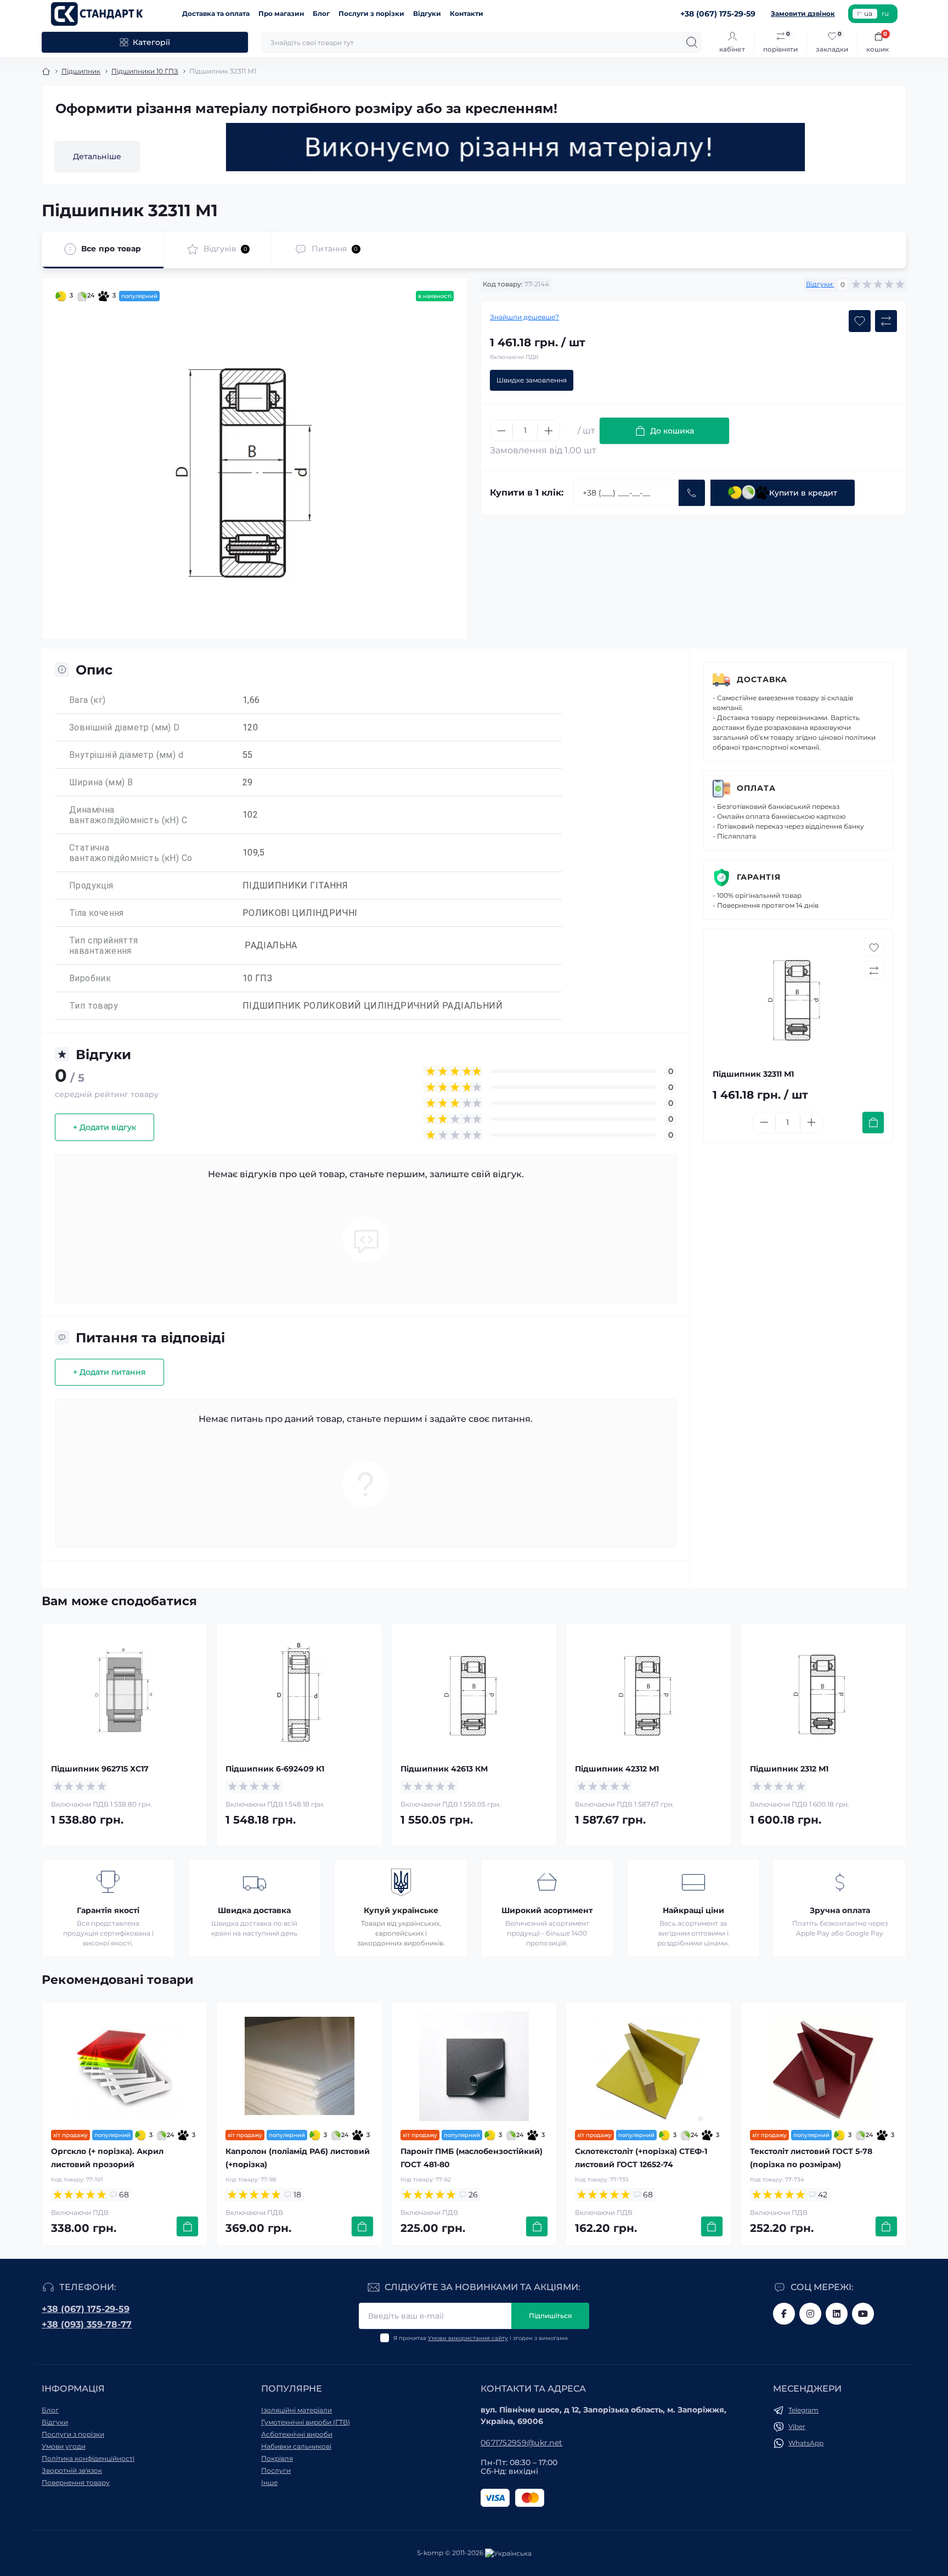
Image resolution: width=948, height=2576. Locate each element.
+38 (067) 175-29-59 (86, 2309)
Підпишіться (550, 2316)
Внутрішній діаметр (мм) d (126, 755)
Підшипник (81, 71)
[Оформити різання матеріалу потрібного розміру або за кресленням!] (516, 147)
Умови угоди (64, 2446)
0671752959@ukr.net (521, 2443)
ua (868, 13)
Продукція (91, 885)
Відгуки (427, 13)
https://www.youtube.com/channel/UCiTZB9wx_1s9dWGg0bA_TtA (863, 2314)
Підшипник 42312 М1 (617, 1769)
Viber (797, 2426)
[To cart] (873, 1123)
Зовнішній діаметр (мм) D (125, 727)
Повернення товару (76, 2482)
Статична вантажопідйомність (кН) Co (131, 853)
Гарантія (759, 877)
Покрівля (277, 2458)
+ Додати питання (109, 1372)
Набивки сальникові (296, 2446)
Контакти (467, 13)
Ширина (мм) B (101, 782)
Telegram (803, 2410)
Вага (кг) (88, 700)
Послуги (276, 2470)
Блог (321, 13)
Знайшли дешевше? (524, 317)
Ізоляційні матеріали (297, 2410)
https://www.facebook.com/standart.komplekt (784, 2314)
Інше (269, 2482)
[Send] (692, 493)
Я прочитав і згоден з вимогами (481, 2338)
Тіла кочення (97, 913)
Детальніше (97, 156)
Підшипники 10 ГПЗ (145, 71)
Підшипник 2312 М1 (789, 1769)
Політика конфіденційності (88, 2458)
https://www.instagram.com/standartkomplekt (810, 2314)
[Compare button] (886, 321)
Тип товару (94, 1006)
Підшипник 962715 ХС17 (100, 1769)
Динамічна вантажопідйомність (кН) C (128, 815)
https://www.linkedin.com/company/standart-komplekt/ (837, 2314)
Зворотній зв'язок (72, 2470)
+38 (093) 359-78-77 (87, 2324)
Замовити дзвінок (803, 13)
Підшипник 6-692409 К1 (275, 1769)
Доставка (762, 679)
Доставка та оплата (216, 13)
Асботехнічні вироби (297, 2434)
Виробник (90, 978)
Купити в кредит (803, 493)
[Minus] (501, 431)
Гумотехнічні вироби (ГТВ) (306, 2422)
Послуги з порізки (371, 13)
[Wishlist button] (860, 321)
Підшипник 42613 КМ (444, 1769)
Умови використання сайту (468, 2338)
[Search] (692, 42)
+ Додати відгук (105, 1127)
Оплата (756, 788)
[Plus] (549, 431)
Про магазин (281, 13)
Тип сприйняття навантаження (104, 946)
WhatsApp (806, 2443)
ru (885, 13)
